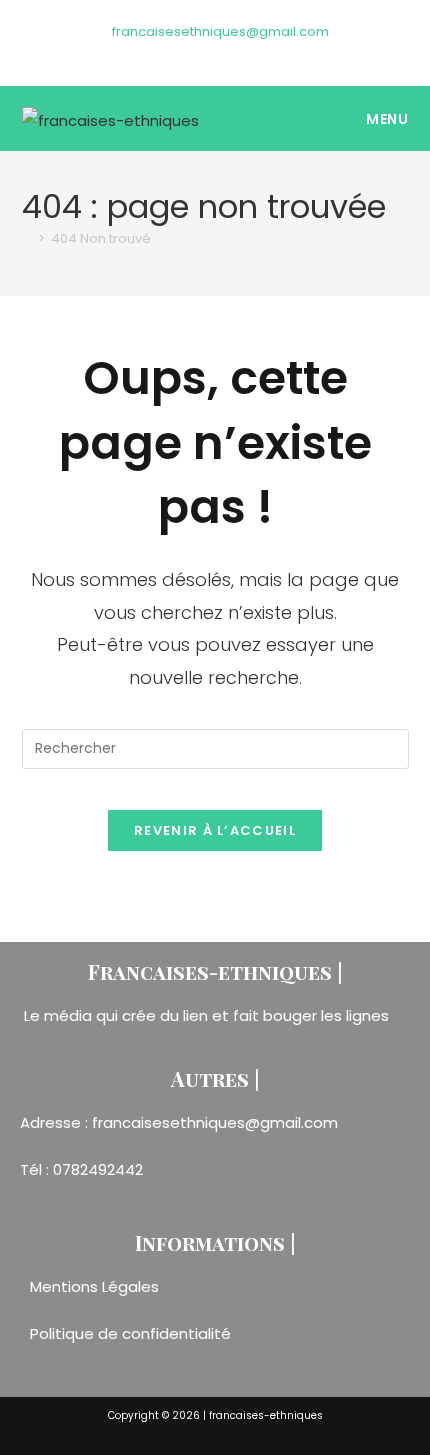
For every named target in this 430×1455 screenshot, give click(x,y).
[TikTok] (238, 52)
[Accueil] (27, 238)
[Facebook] (195, 52)
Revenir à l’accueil (215, 830)
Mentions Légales (96, 1286)
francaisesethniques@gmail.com (220, 31)
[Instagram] (218, 52)
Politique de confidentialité (130, 1333)
